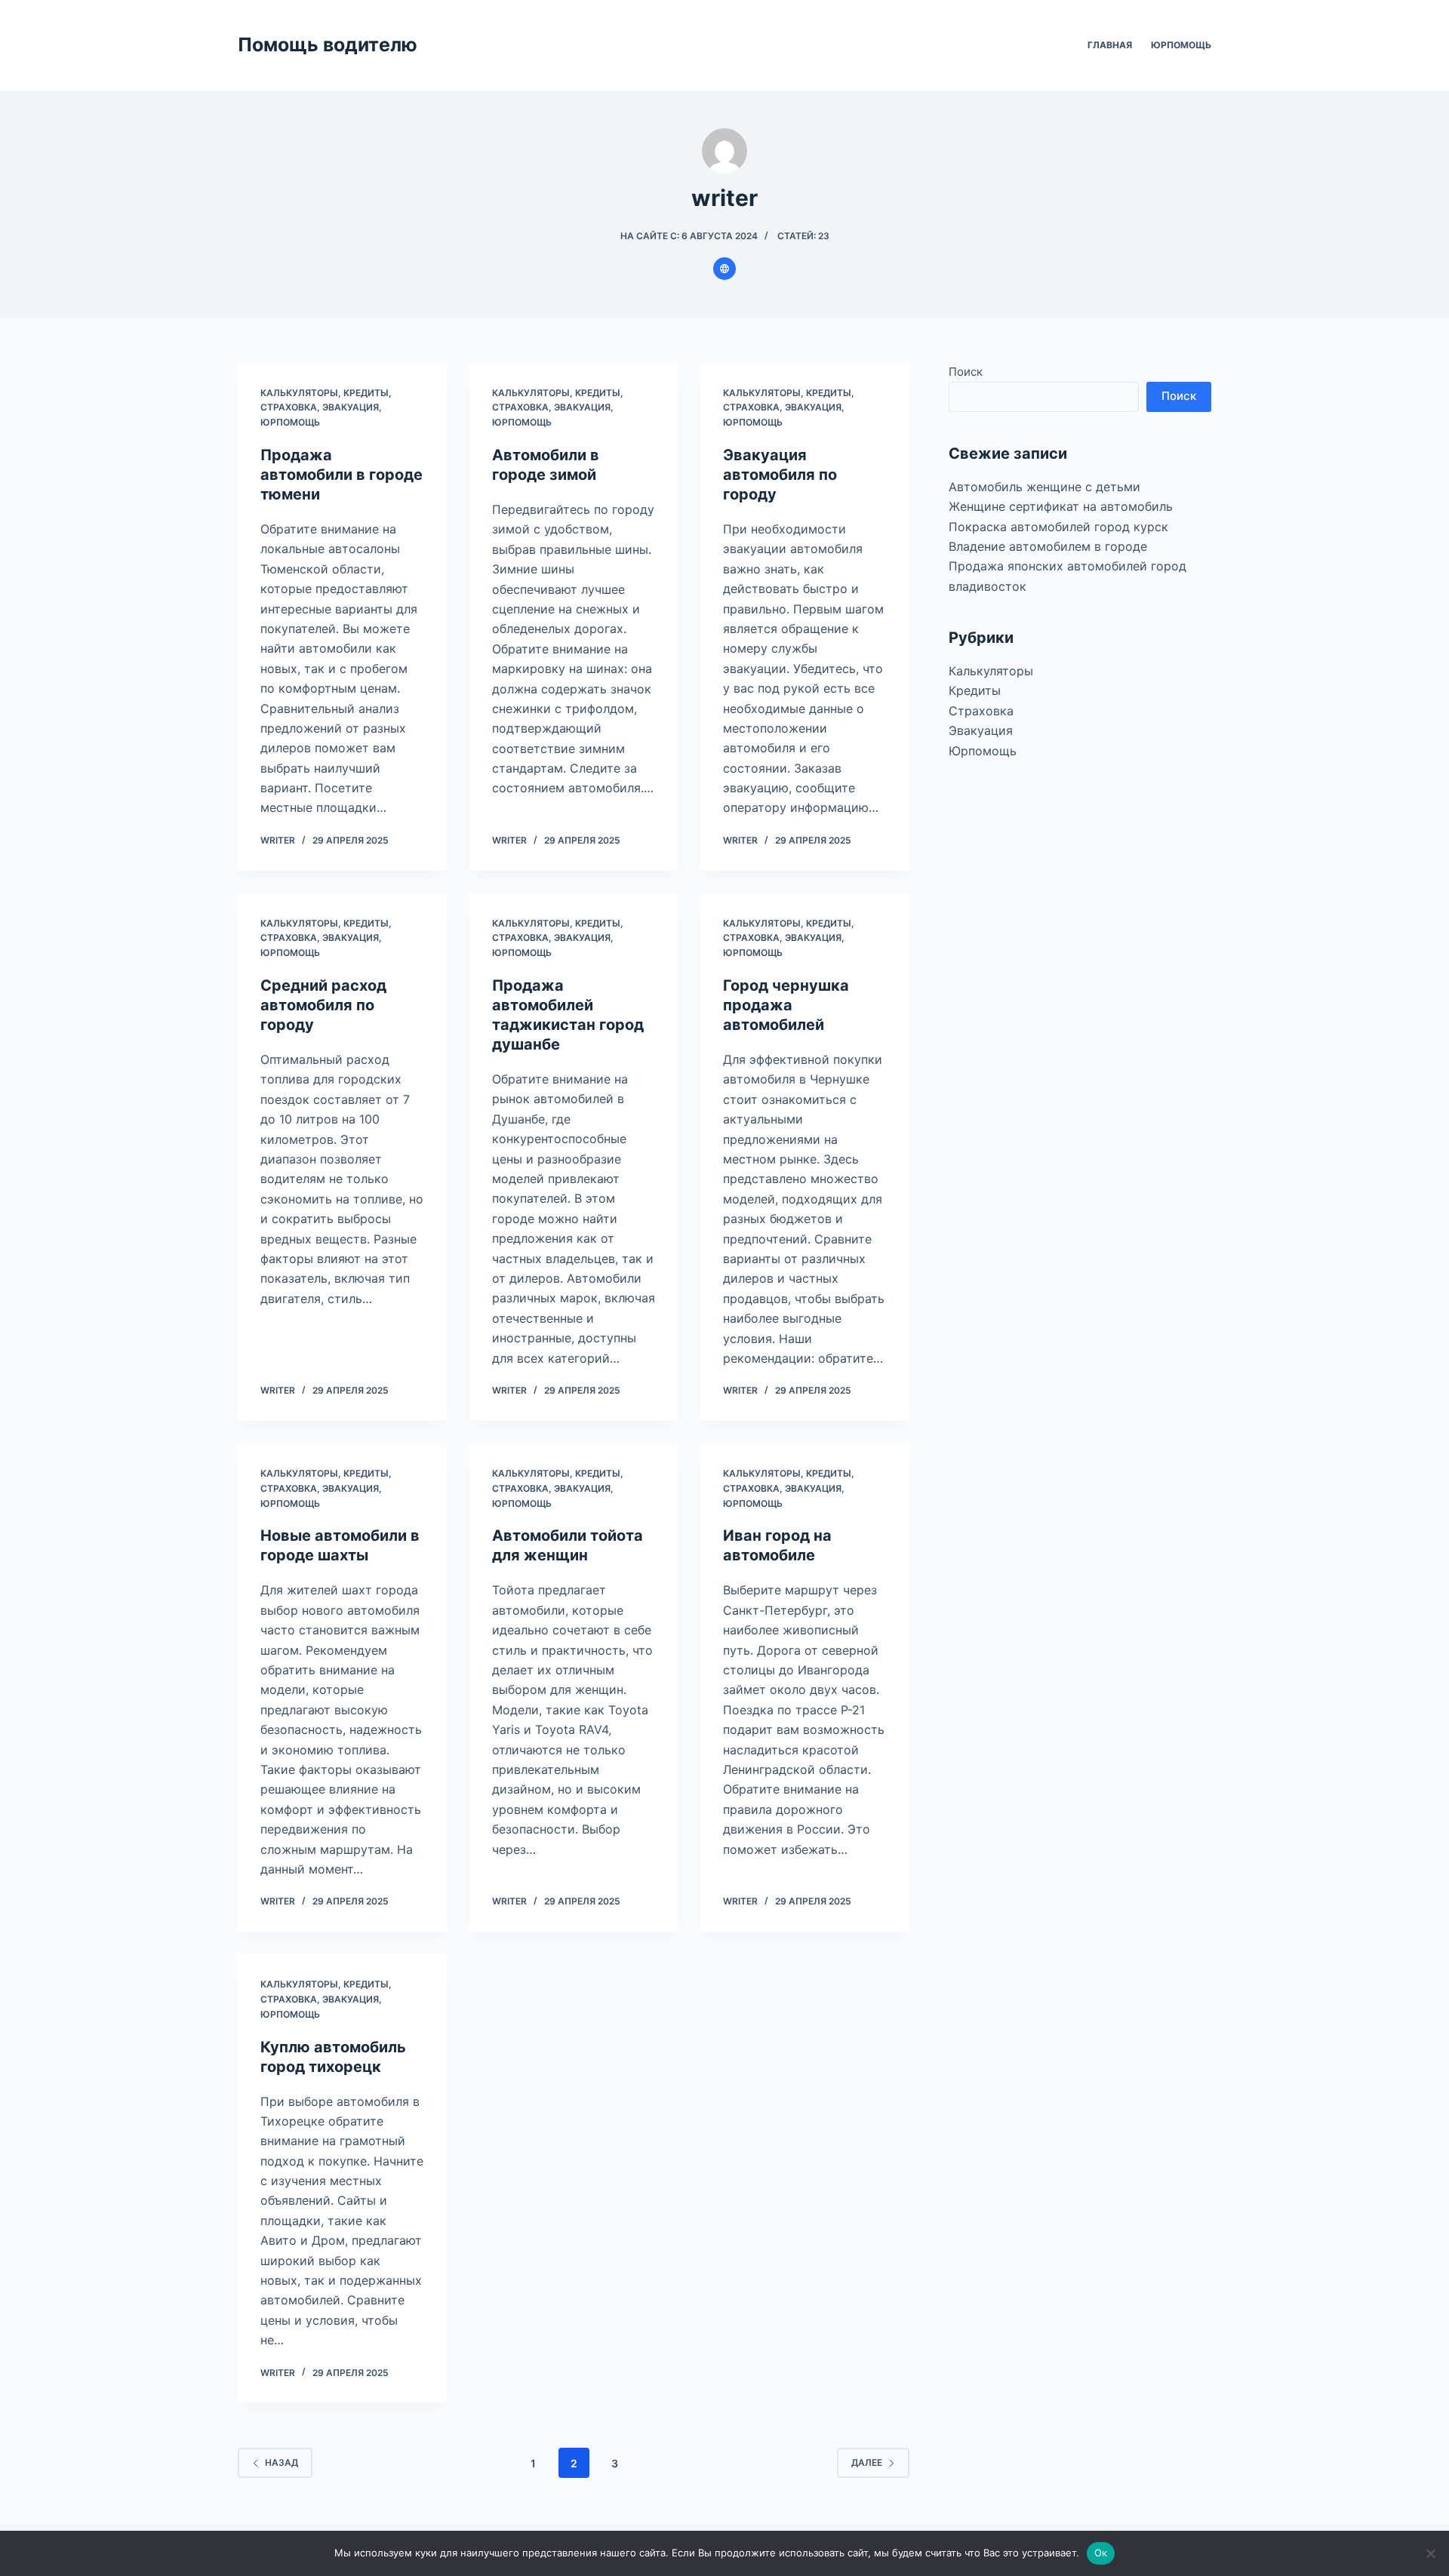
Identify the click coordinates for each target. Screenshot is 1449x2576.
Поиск (966, 372)
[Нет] (1430, 2553)
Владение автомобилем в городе (1048, 546)
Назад (281, 2462)
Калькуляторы (299, 393)
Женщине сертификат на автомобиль (1061, 506)
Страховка (289, 407)
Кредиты (366, 393)
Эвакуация (351, 407)
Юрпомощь (1181, 45)
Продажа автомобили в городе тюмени (341, 475)
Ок (1101, 2553)
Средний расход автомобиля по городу (323, 1005)
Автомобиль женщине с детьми (1044, 486)
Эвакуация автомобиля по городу (780, 475)
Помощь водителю (328, 45)
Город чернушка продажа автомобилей (786, 1005)
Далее (867, 2462)
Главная (1110, 45)
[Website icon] (724, 269)
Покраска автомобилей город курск (1058, 526)
